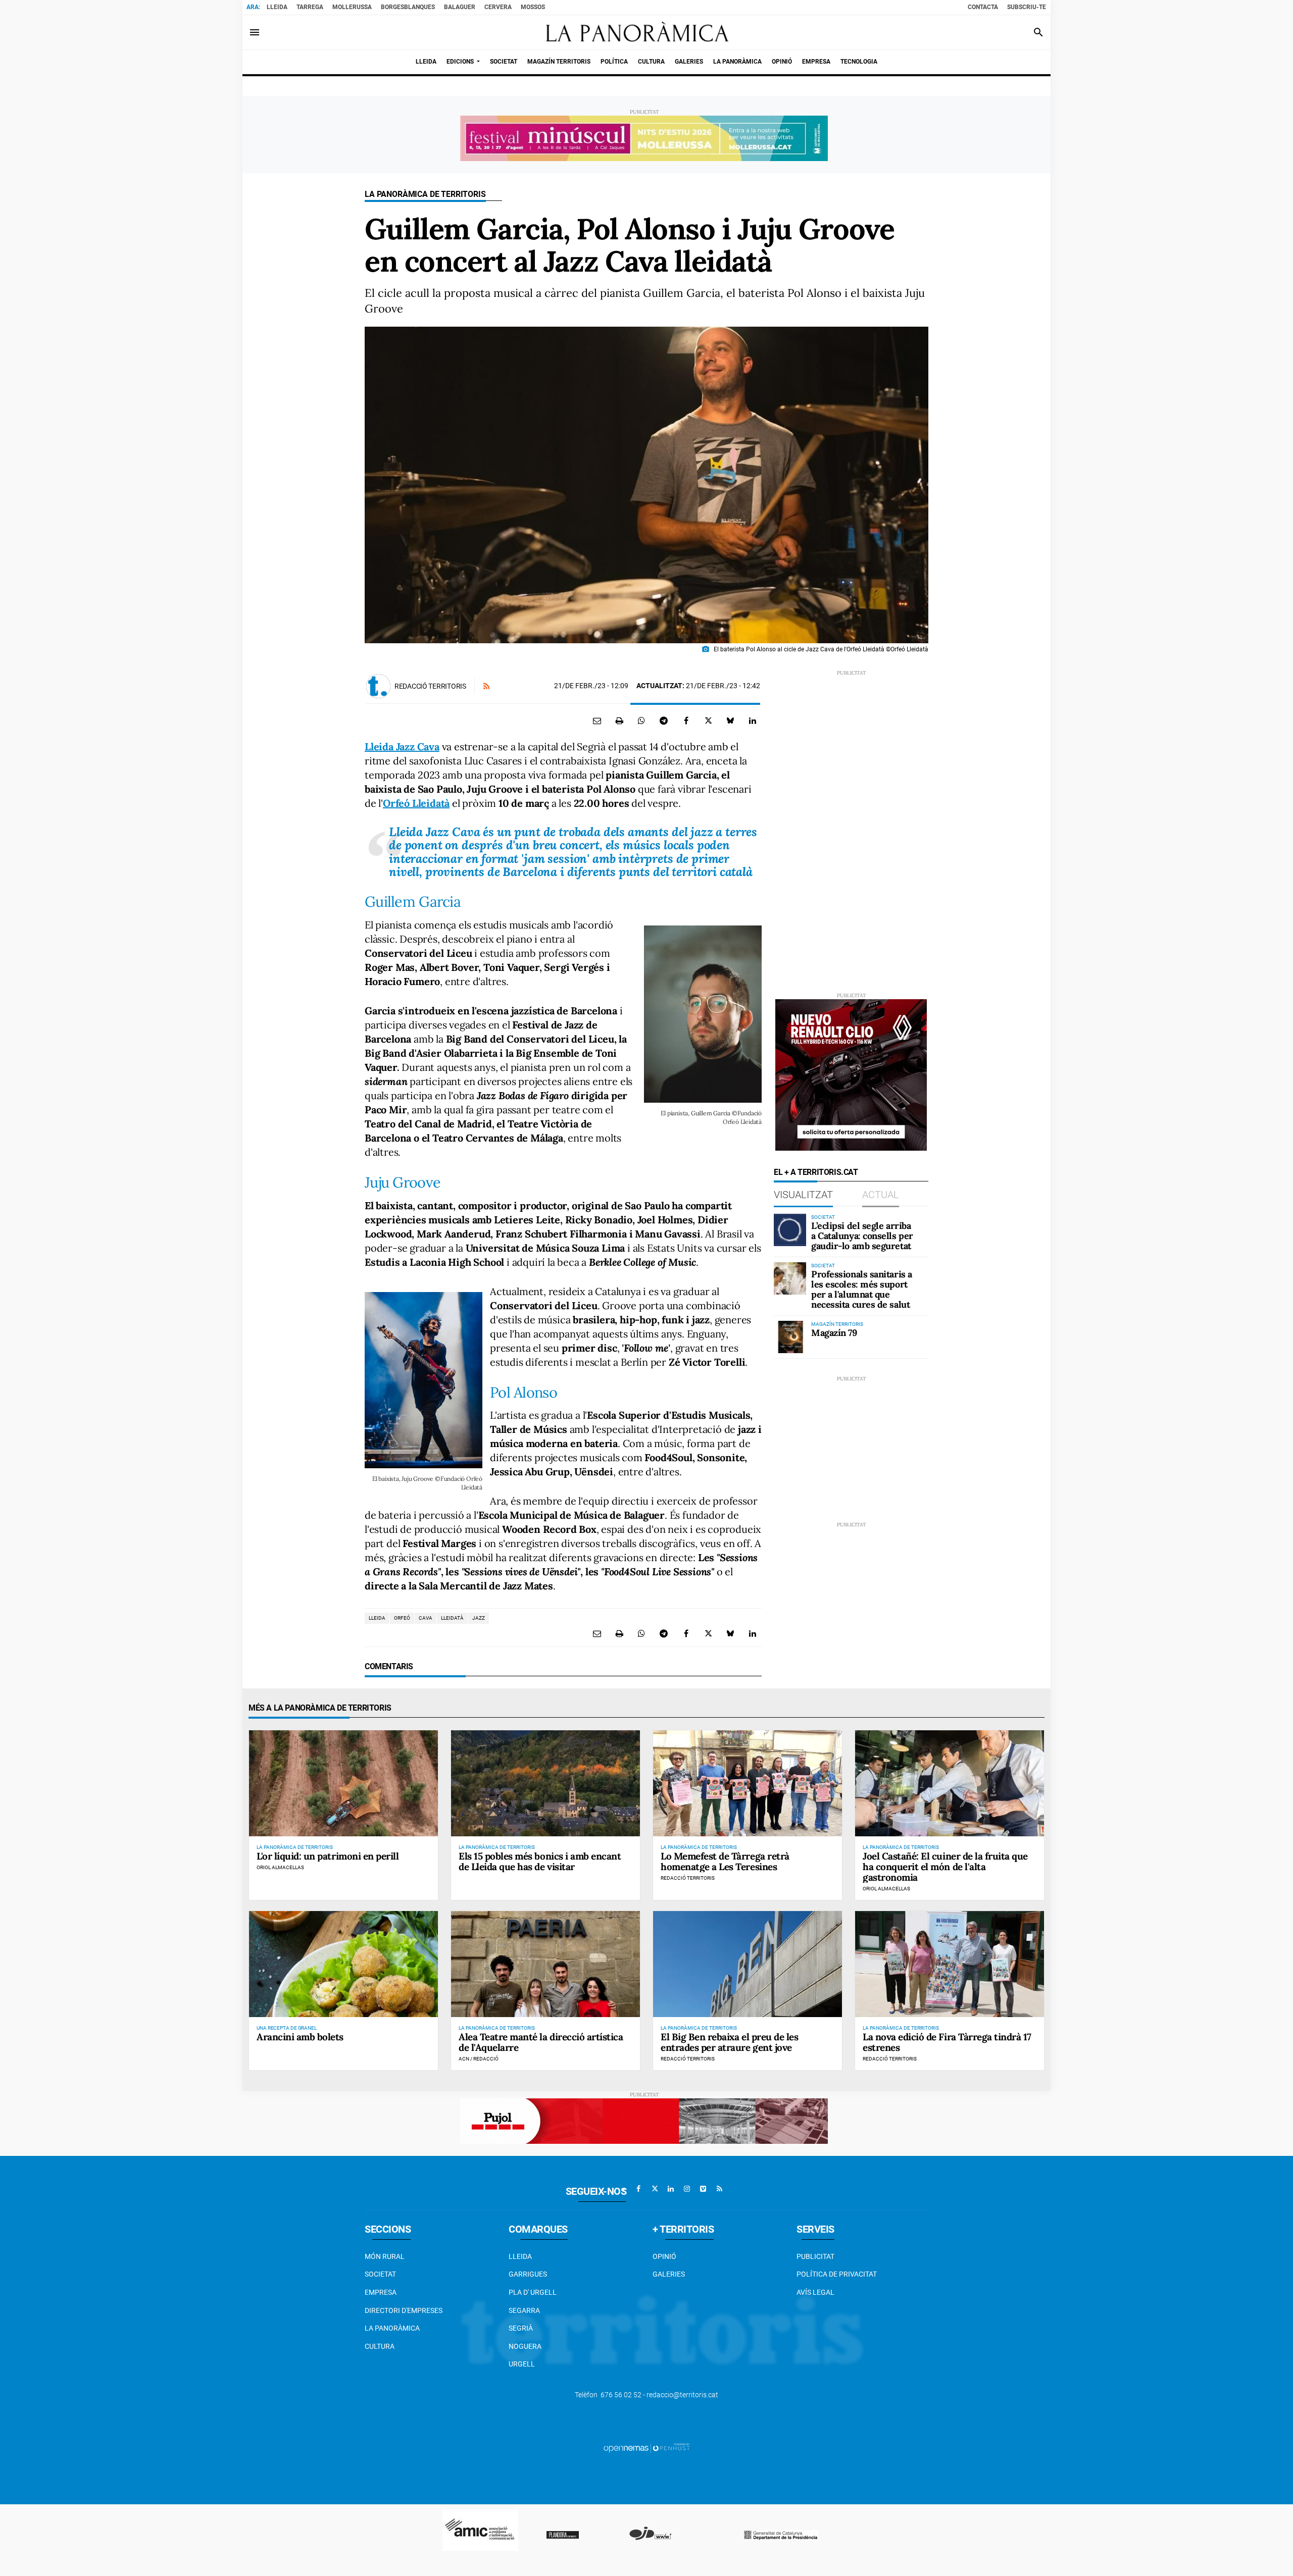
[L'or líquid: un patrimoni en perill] (343, 1783)
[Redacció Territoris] (378, 686)
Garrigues (528, 2274)
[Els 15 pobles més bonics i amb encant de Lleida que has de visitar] (545, 1783)
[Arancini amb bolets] (343, 1964)
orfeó (402, 1618)
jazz (479, 1618)
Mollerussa (352, 7)
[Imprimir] (619, 720)
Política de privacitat (837, 2274)
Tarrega (310, 7)
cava (426, 1618)
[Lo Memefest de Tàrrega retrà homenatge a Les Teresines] (748, 1783)
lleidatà (452, 1618)
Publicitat (815, 2256)
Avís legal (815, 2292)
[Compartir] (641, 720)
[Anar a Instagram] (687, 2189)
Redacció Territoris (430, 686)
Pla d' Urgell (533, 2292)
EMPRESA (381, 2292)
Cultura (380, 2346)
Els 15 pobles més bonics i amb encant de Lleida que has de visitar (540, 1861)
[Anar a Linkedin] (671, 2189)
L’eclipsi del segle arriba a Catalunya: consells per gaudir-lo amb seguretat (862, 1236)
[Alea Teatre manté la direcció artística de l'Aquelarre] (545, 1964)
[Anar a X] (655, 2189)
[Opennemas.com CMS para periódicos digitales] (646, 2447)
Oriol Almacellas (280, 1867)
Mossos (533, 7)
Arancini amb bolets (300, 2037)
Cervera (498, 7)
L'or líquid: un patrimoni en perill (328, 1856)
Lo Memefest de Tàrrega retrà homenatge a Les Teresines (725, 1861)
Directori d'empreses (404, 2310)
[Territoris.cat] (632, 32)
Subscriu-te (1027, 7)
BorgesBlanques (408, 7)
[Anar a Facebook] (638, 2189)
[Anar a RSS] (719, 2189)
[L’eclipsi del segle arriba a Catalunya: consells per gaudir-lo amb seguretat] (790, 1230)
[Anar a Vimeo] (703, 2189)
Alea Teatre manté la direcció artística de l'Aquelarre (541, 2042)
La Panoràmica (392, 2328)
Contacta (983, 7)
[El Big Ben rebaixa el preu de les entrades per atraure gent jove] (748, 1964)
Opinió (664, 2256)
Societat (380, 2274)
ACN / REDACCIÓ (479, 2059)
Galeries (669, 2274)
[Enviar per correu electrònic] (597, 720)
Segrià (521, 2328)
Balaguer (460, 7)
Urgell (522, 2364)
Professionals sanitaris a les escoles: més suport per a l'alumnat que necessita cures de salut (862, 1289)
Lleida (277, 7)
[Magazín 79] (790, 1337)
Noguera (525, 2346)
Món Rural (385, 2256)
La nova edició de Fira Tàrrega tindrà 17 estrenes (947, 2042)
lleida (377, 1618)
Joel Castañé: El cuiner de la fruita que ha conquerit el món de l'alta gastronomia (945, 1867)
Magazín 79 (834, 1333)
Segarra (524, 2310)
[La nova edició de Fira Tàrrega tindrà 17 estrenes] (950, 1964)
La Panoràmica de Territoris (425, 194)
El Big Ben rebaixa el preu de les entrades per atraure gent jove (729, 2042)
